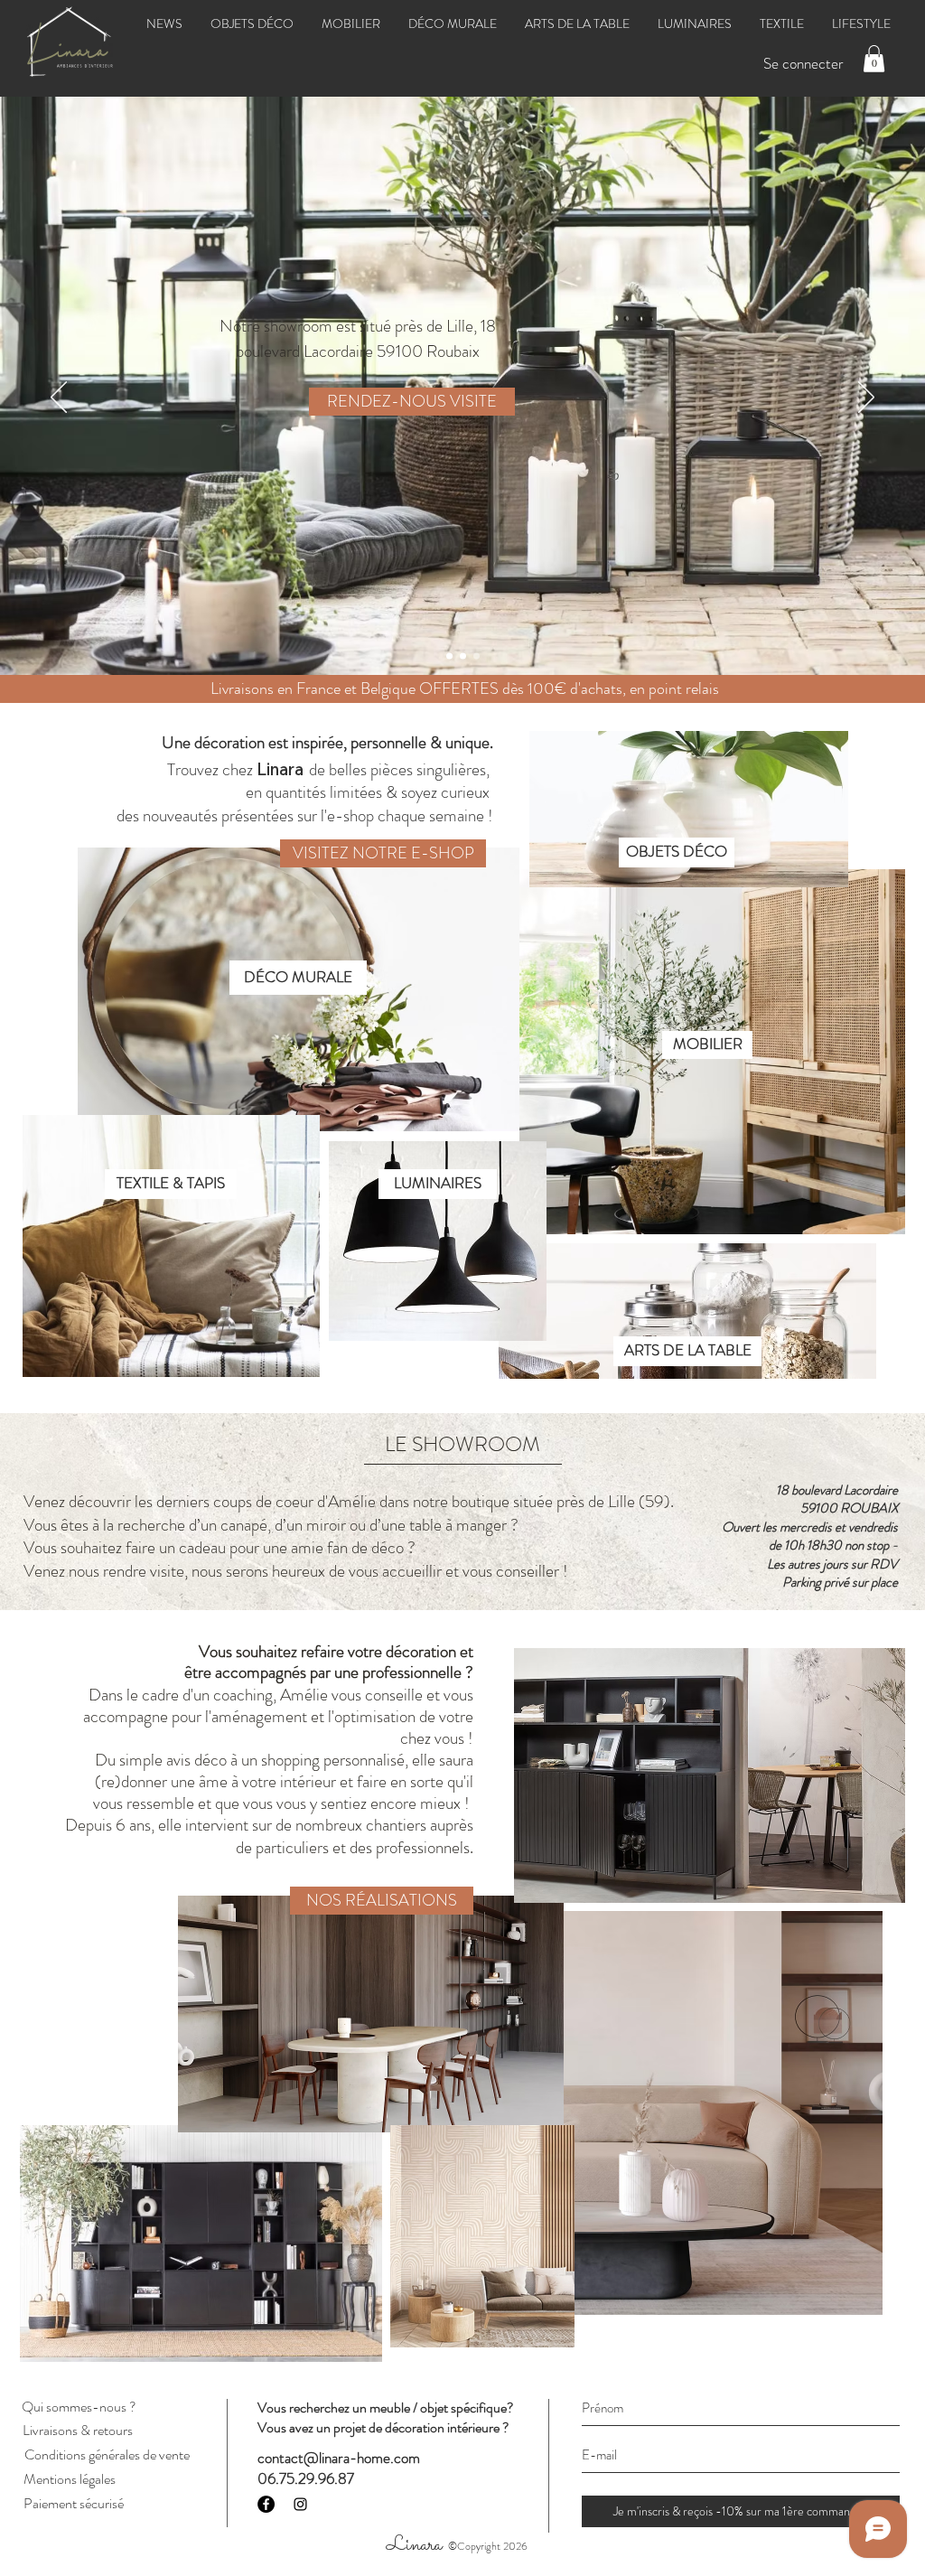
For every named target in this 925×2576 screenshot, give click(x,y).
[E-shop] (449, 656)
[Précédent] (59, 398)
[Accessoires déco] (477, 656)
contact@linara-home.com (339, 2458)
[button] (874, 59)
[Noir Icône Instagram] (300, 2504)
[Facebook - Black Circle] (266, 2504)
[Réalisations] (463, 656)
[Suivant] (866, 398)
